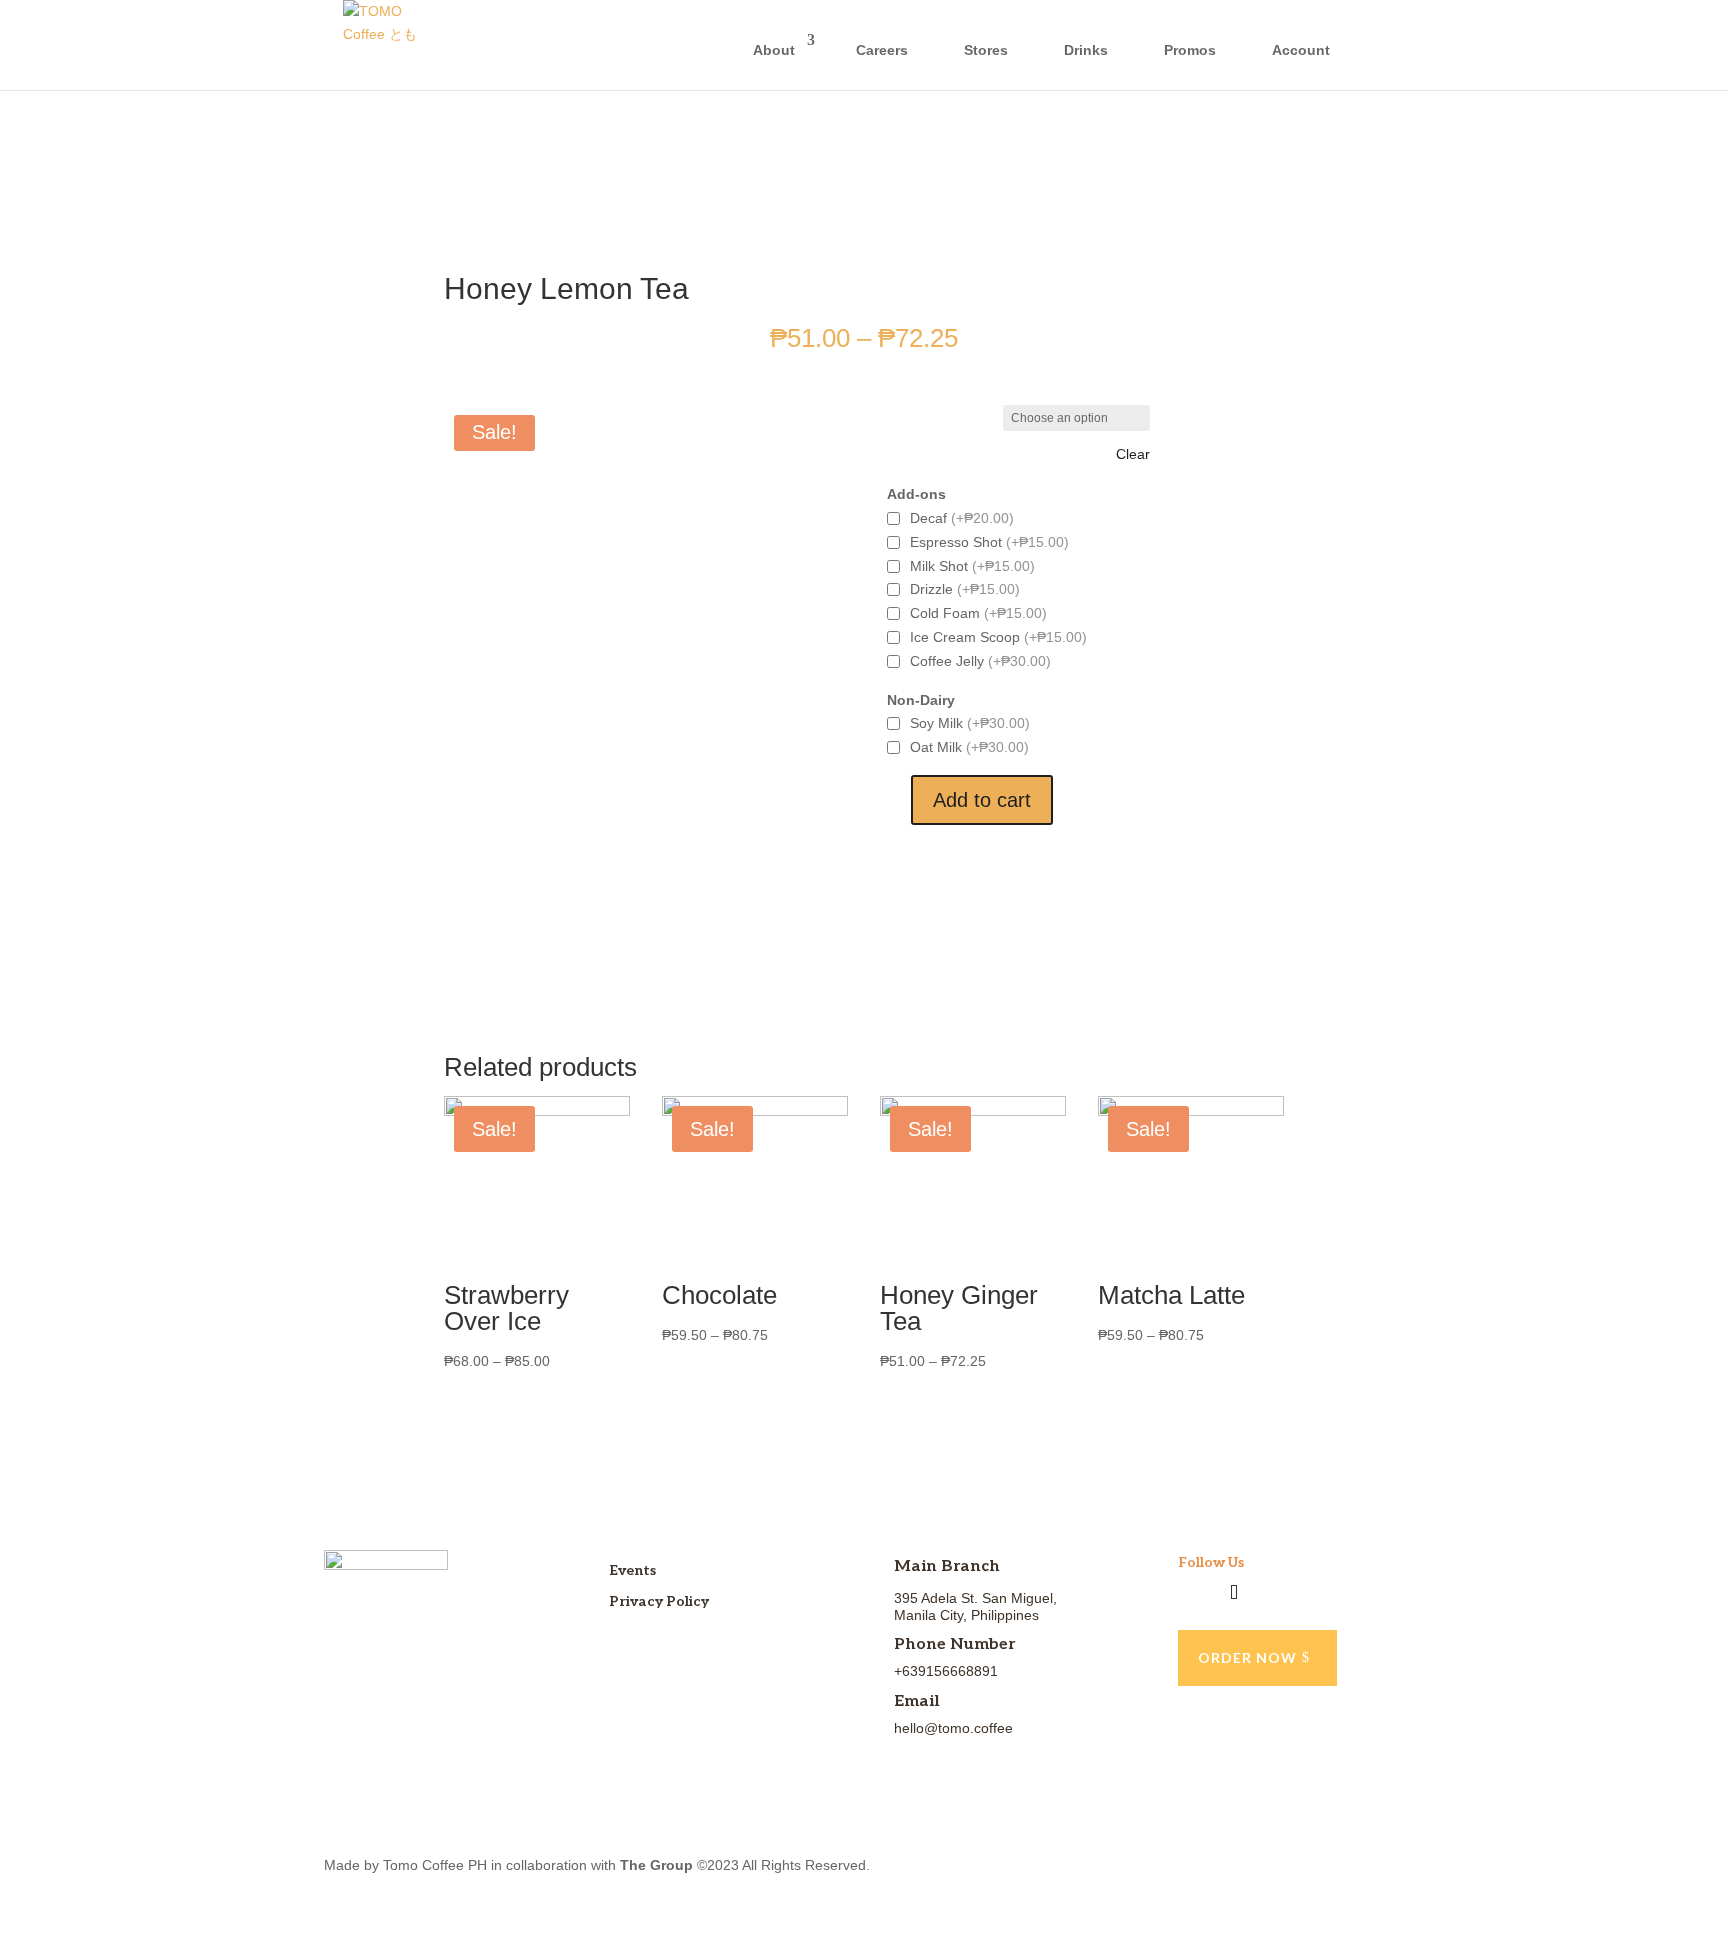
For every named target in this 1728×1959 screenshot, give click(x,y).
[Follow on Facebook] (1194, 1593)
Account (1301, 50)
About (774, 50)
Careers (882, 50)
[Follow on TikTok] (1234, 1593)
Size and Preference (945, 417)
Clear (1133, 454)
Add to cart (982, 800)
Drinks (1086, 50)
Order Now (1247, 1657)
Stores (986, 50)
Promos (1190, 50)
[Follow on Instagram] (1274, 1593)
